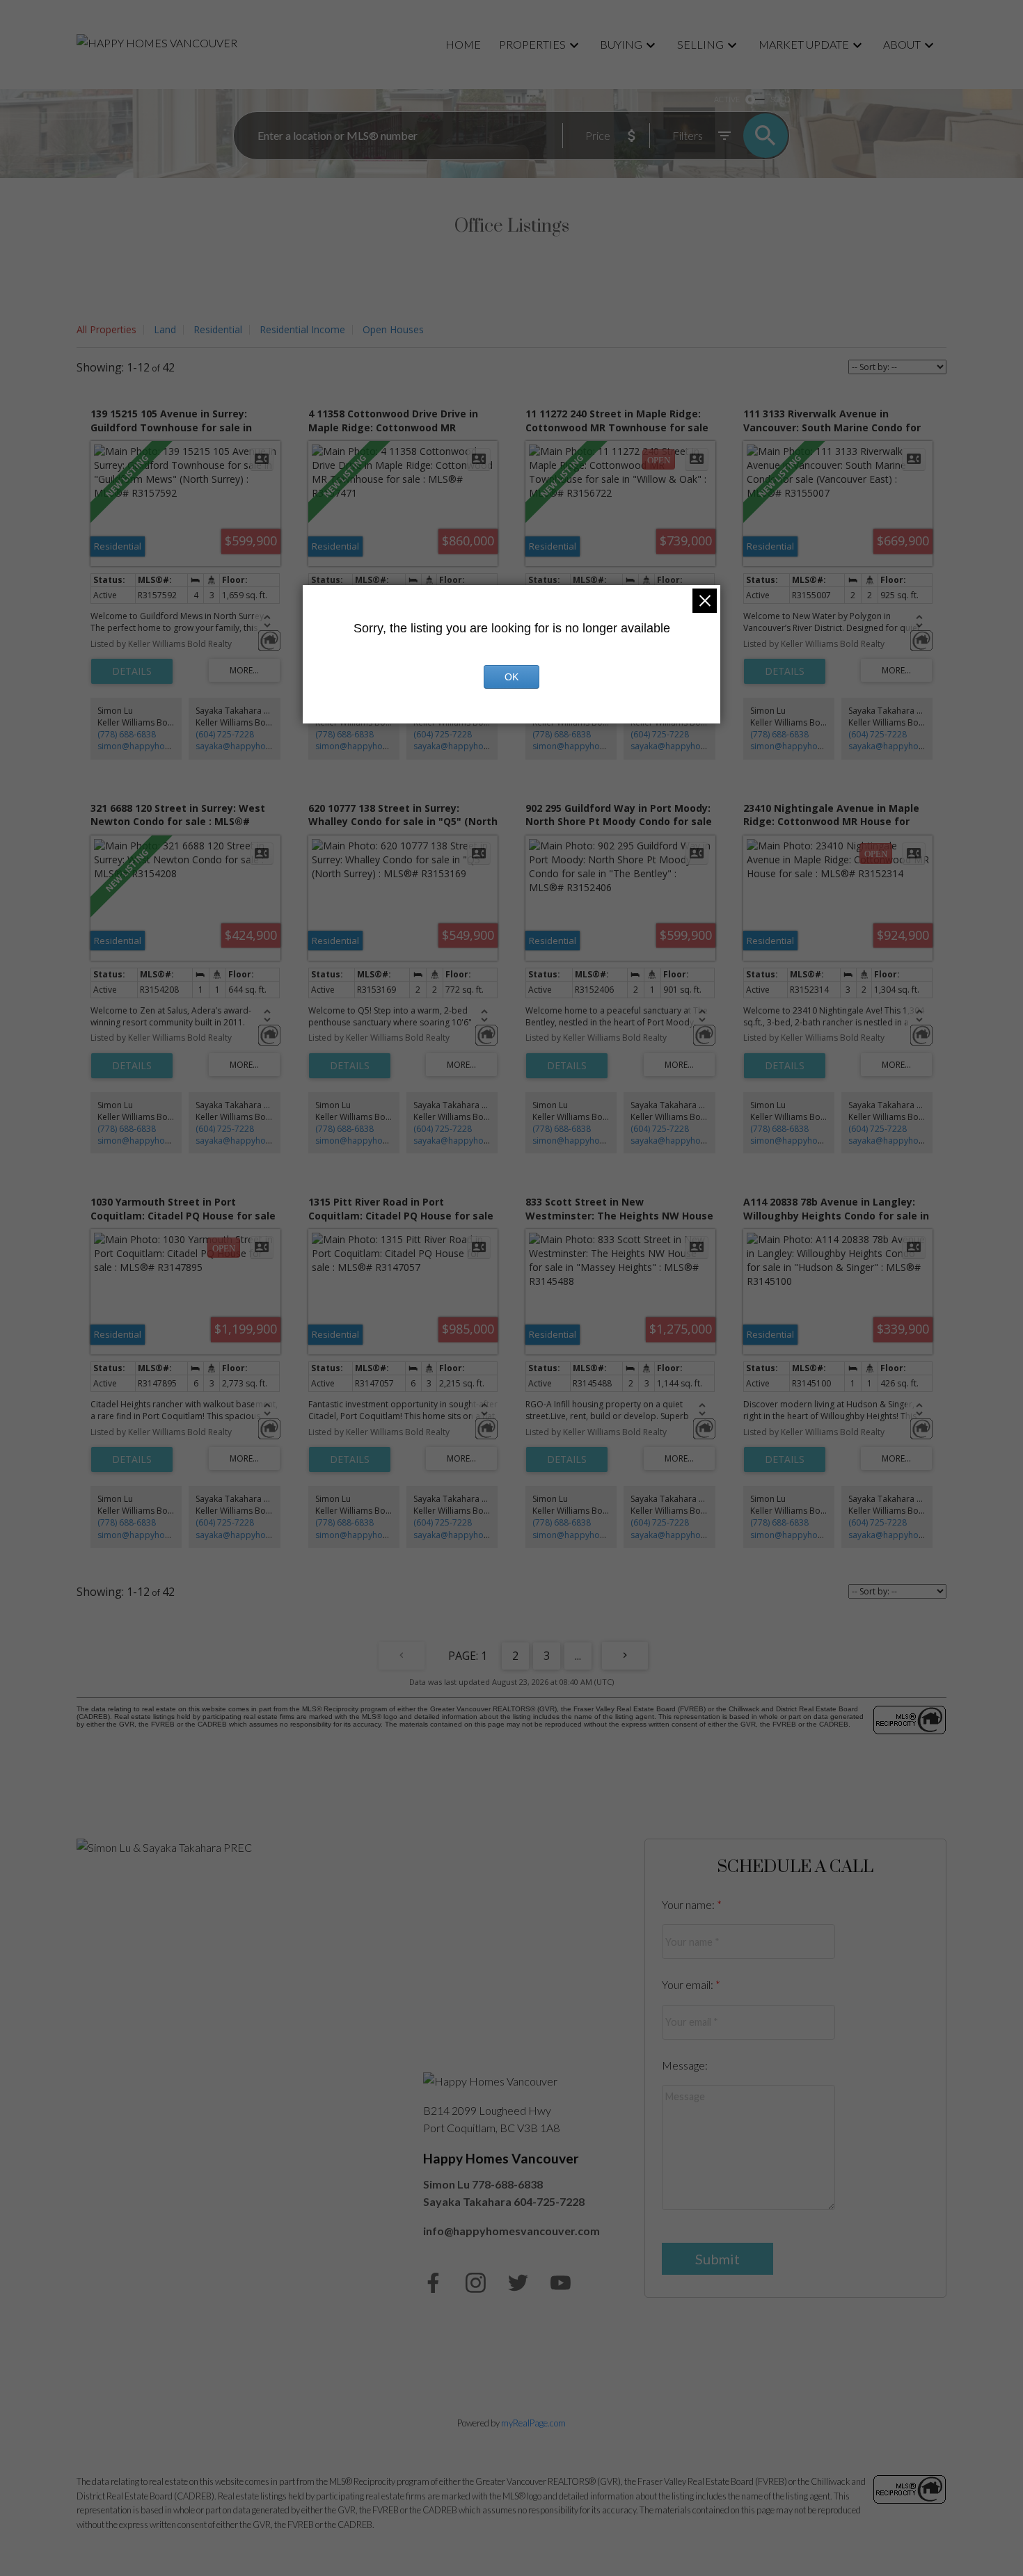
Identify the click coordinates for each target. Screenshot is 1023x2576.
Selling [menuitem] (700, 44)
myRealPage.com (533, 2423)
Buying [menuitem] (621, 44)
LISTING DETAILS (132, 671)
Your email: (689, 1984)
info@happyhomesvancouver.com (511, 2231)
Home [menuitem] (463, 44)
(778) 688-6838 (127, 734)
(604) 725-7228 (225, 734)
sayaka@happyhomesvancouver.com (269, 746)
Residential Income (302, 329)
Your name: (689, 1904)
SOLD (780, 99)
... (578, 1656)
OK (511, 677)
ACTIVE (727, 99)
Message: (685, 2065)
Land (165, 329)
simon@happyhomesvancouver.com (170, 746)
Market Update (804, 44)
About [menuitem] (902, 44)
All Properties (106, 329)
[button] (433, 2283)
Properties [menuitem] (532, 44)
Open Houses (393, 329)
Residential (218, 329)
